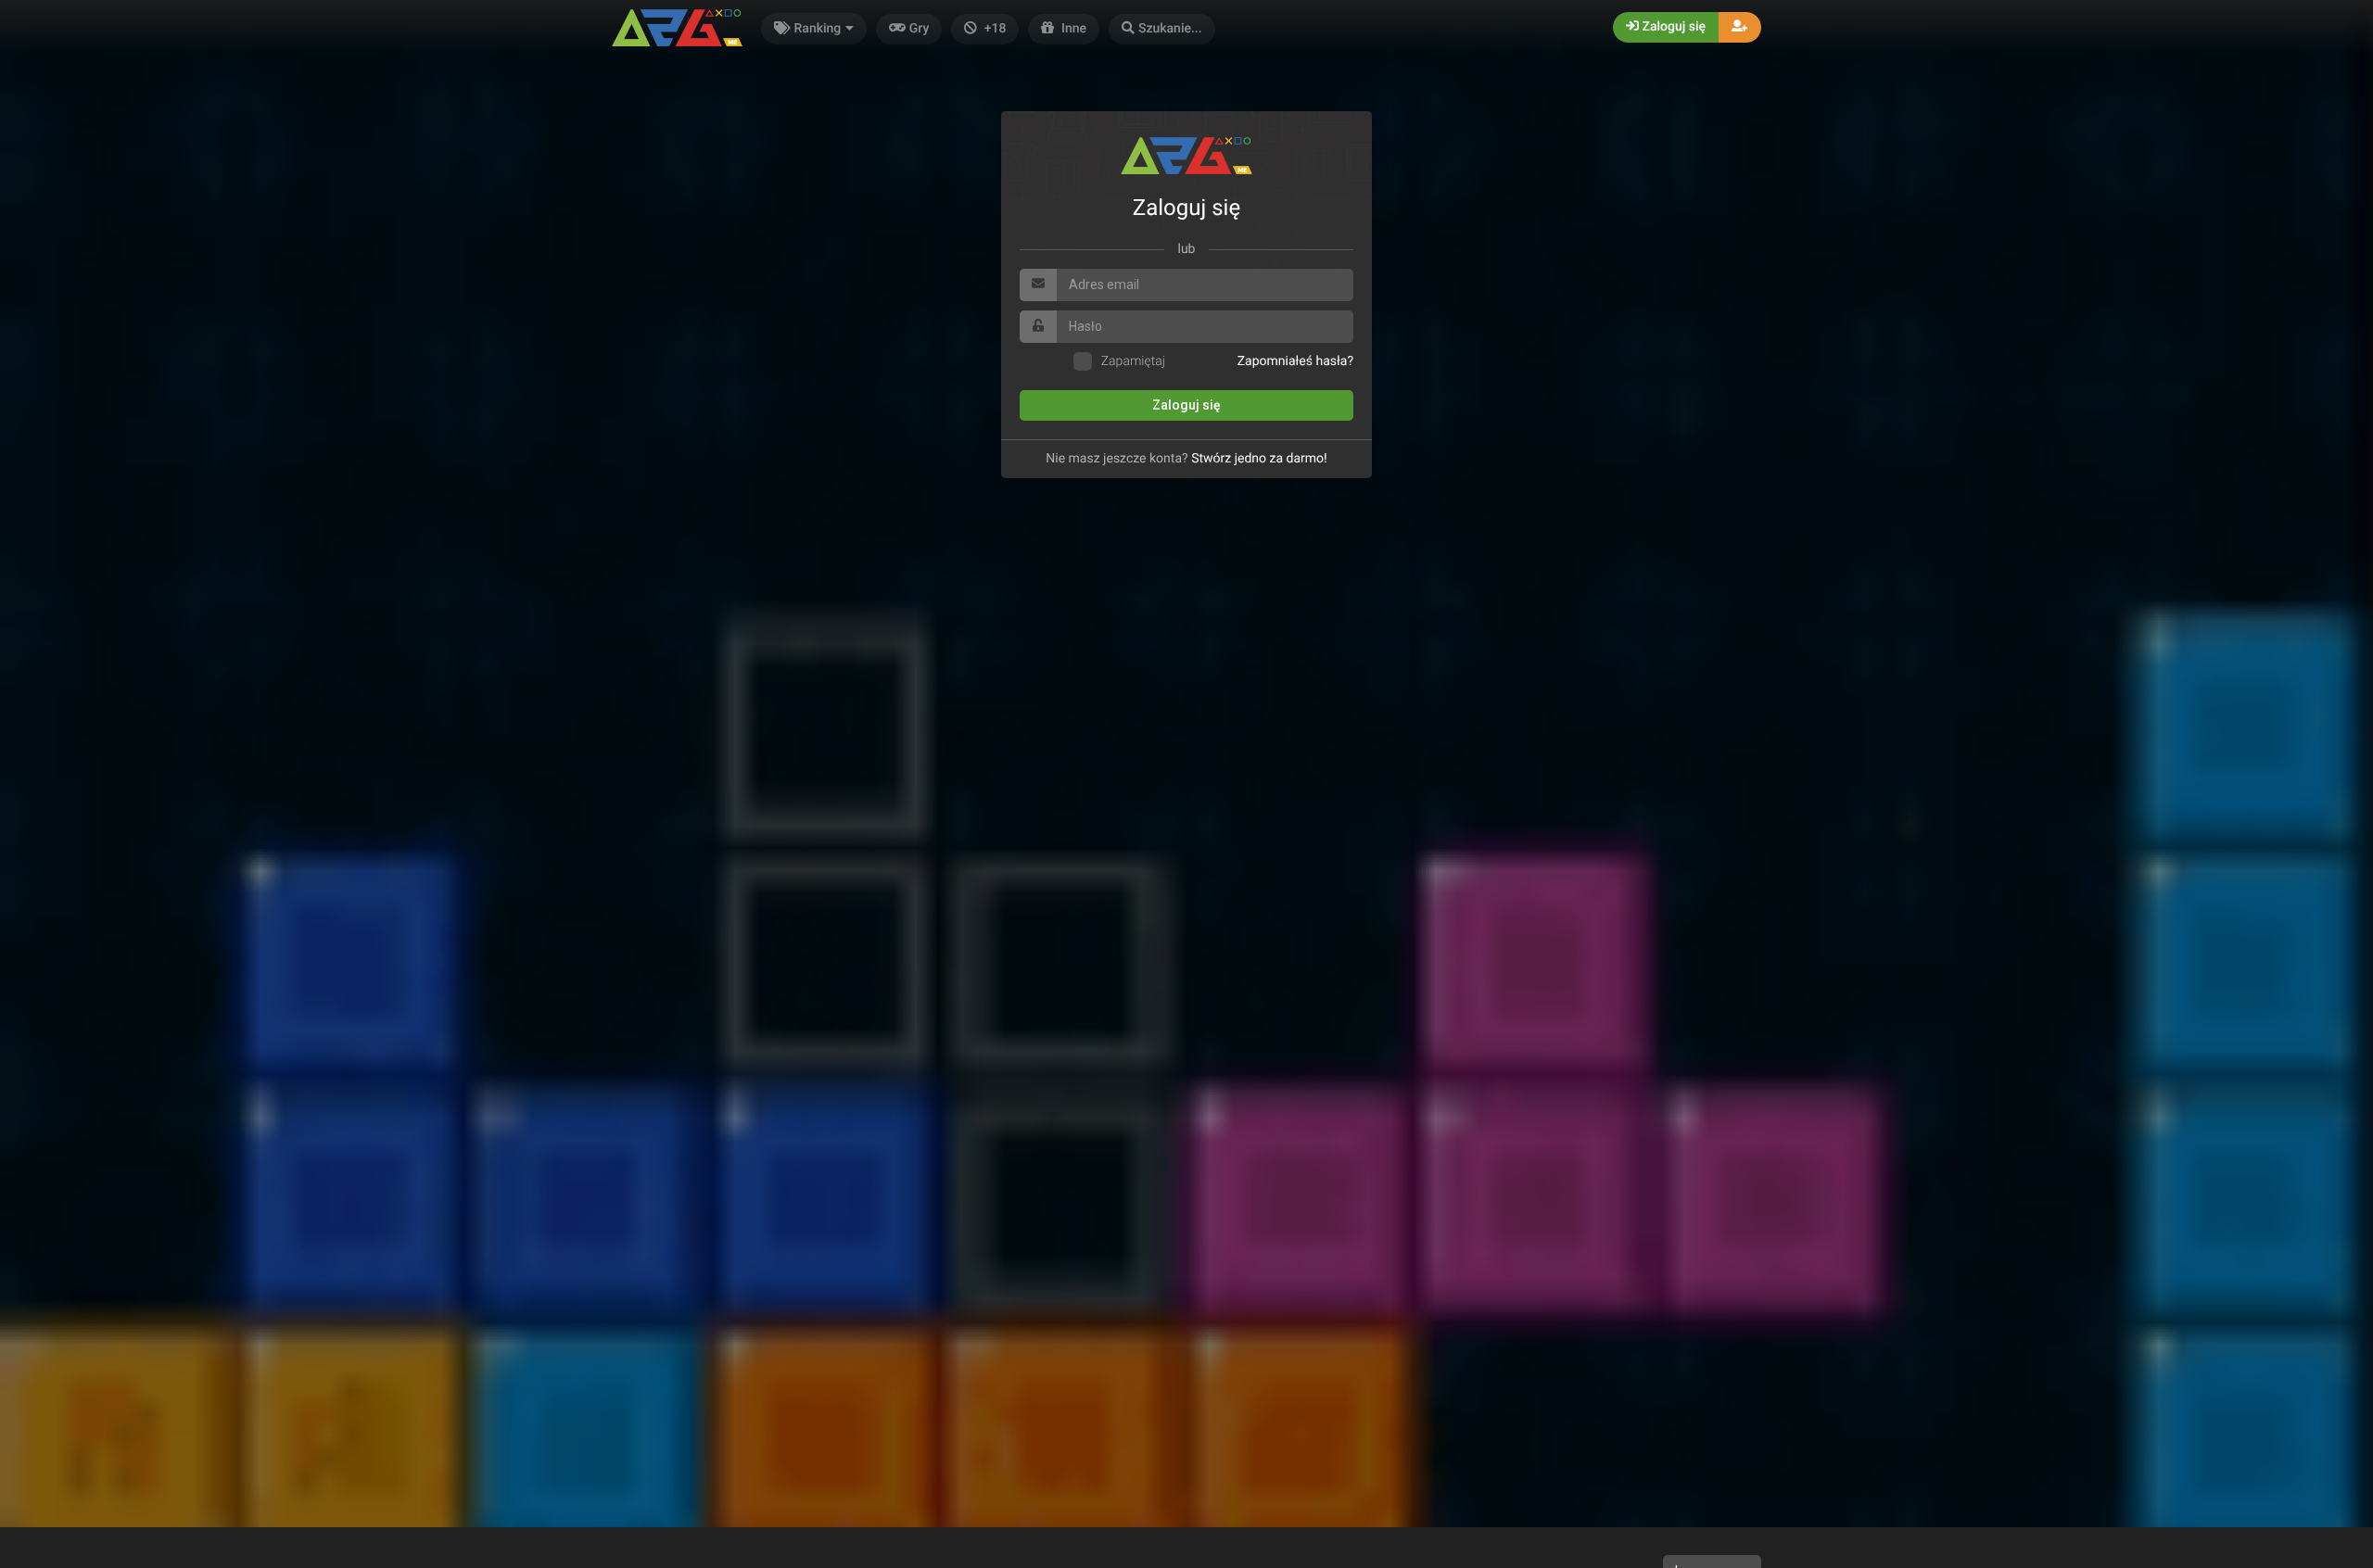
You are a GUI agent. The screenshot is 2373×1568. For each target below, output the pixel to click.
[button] (1162, 29)
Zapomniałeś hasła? (1295, 361)
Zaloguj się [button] (1672, 27)
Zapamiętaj (1133, 361)
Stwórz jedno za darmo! (1259, 459)
